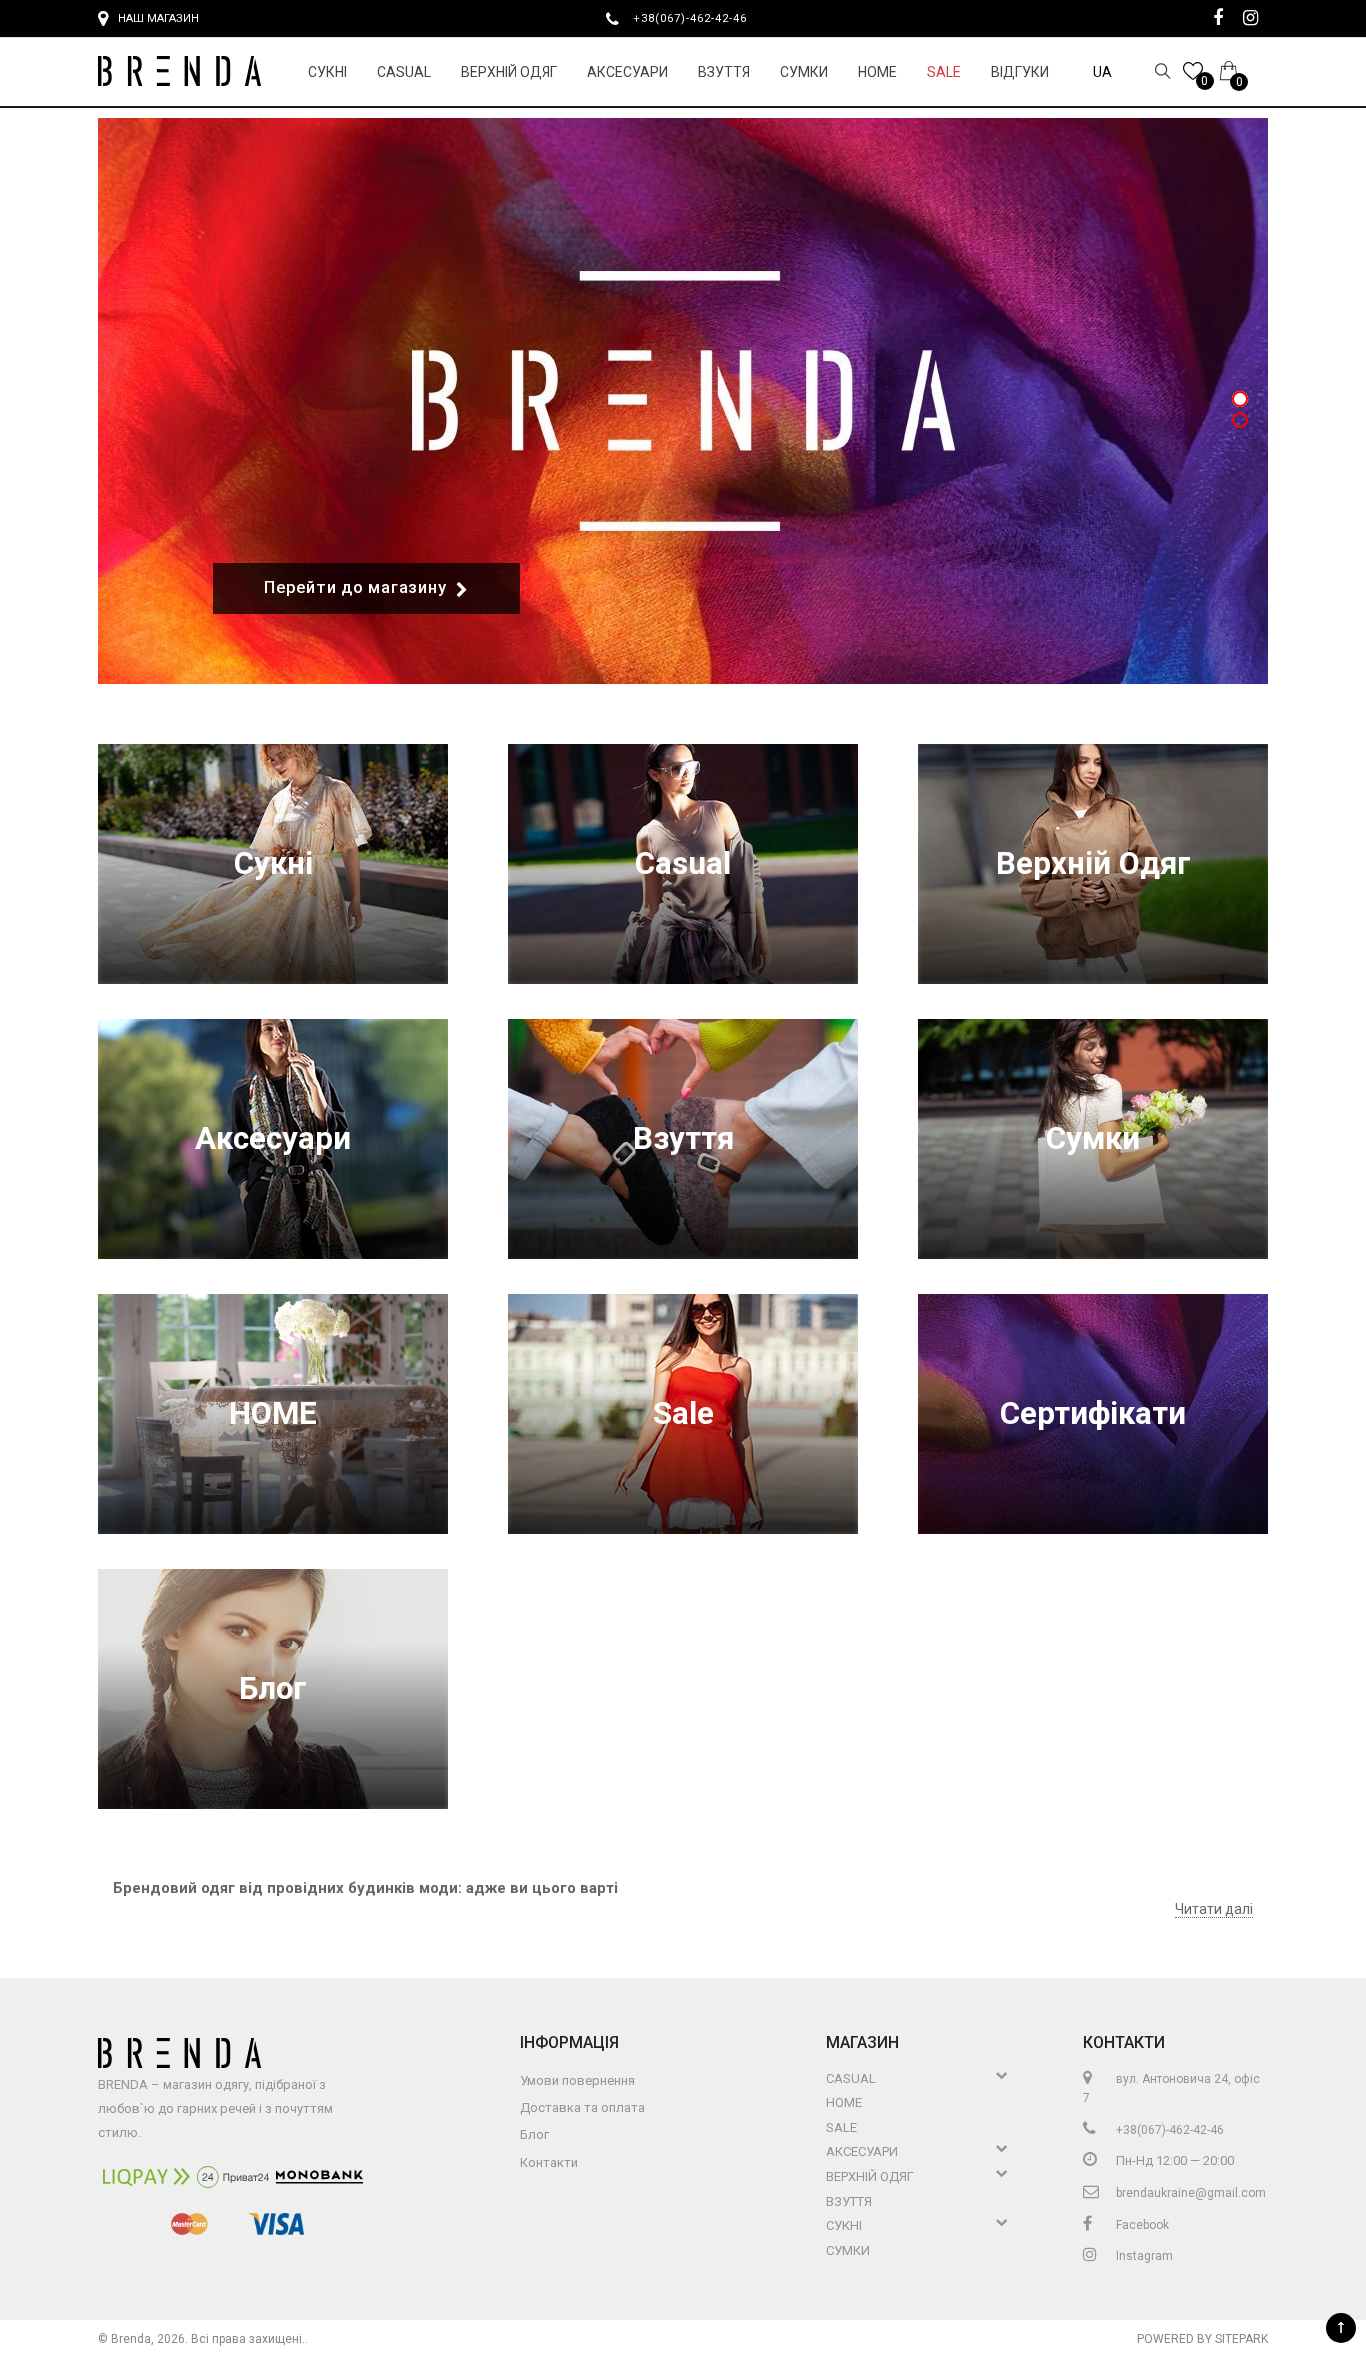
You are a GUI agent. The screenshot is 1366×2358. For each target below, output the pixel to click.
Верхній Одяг (509, 72)
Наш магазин (158, 18)
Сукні (327, 72)
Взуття (724, 72)
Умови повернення (577, 2080)
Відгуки (1020, 72)
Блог (273, 1688)
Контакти (549, 2162)
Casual (404, 72)
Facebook (1141, 2225)
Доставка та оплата (582, 2107)
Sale (944, 72)
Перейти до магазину (355, 587)
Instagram (1143, 2256)
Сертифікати (1093, 1413)
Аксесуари (627, 72)
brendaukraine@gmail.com (1189, 2193)
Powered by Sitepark (1202, 2339)
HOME (877, 72)
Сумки (804, 72)
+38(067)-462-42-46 (698, 18)
